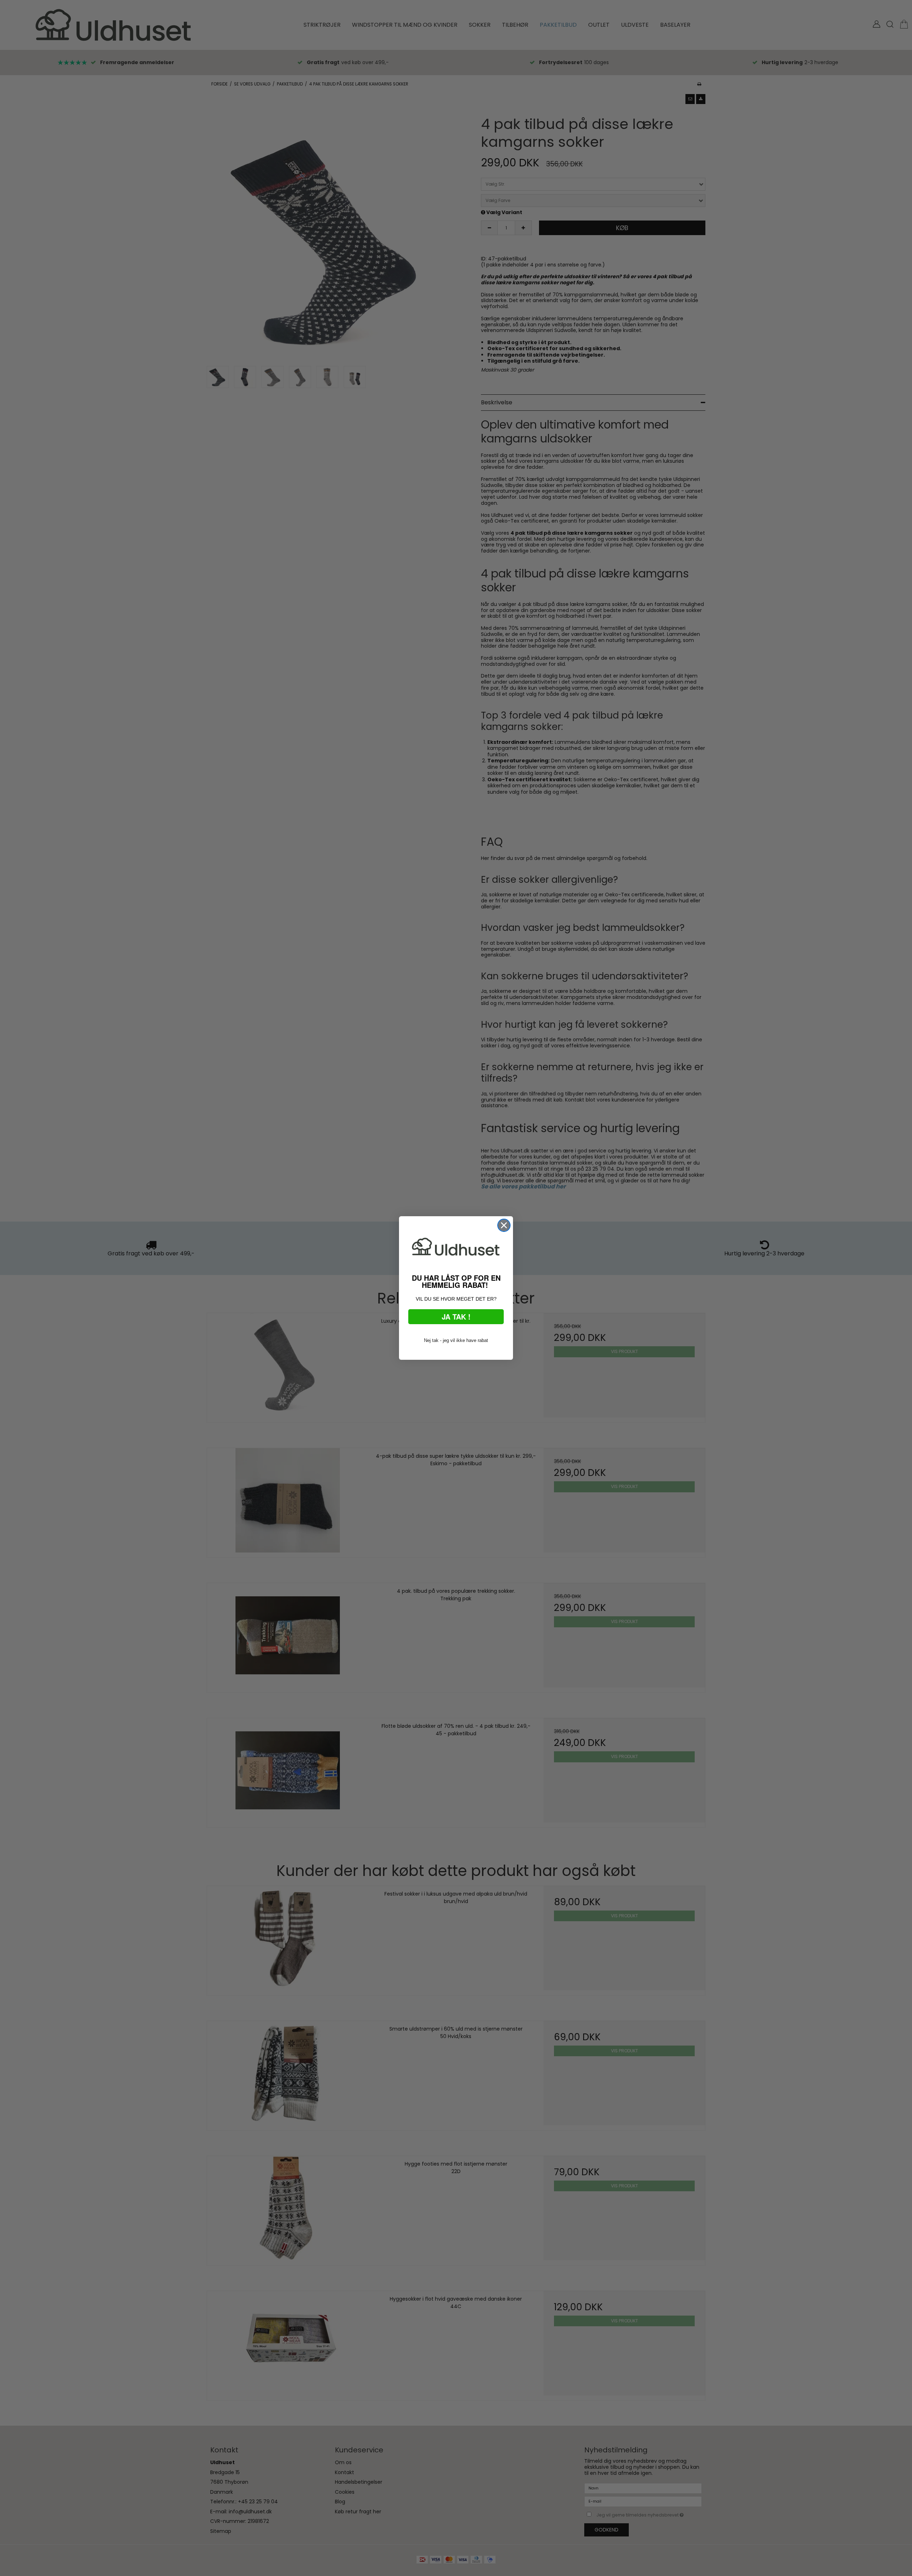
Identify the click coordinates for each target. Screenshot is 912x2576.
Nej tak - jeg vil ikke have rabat (456, 1340)
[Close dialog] (504, 1225)
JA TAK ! (456, 1316)
